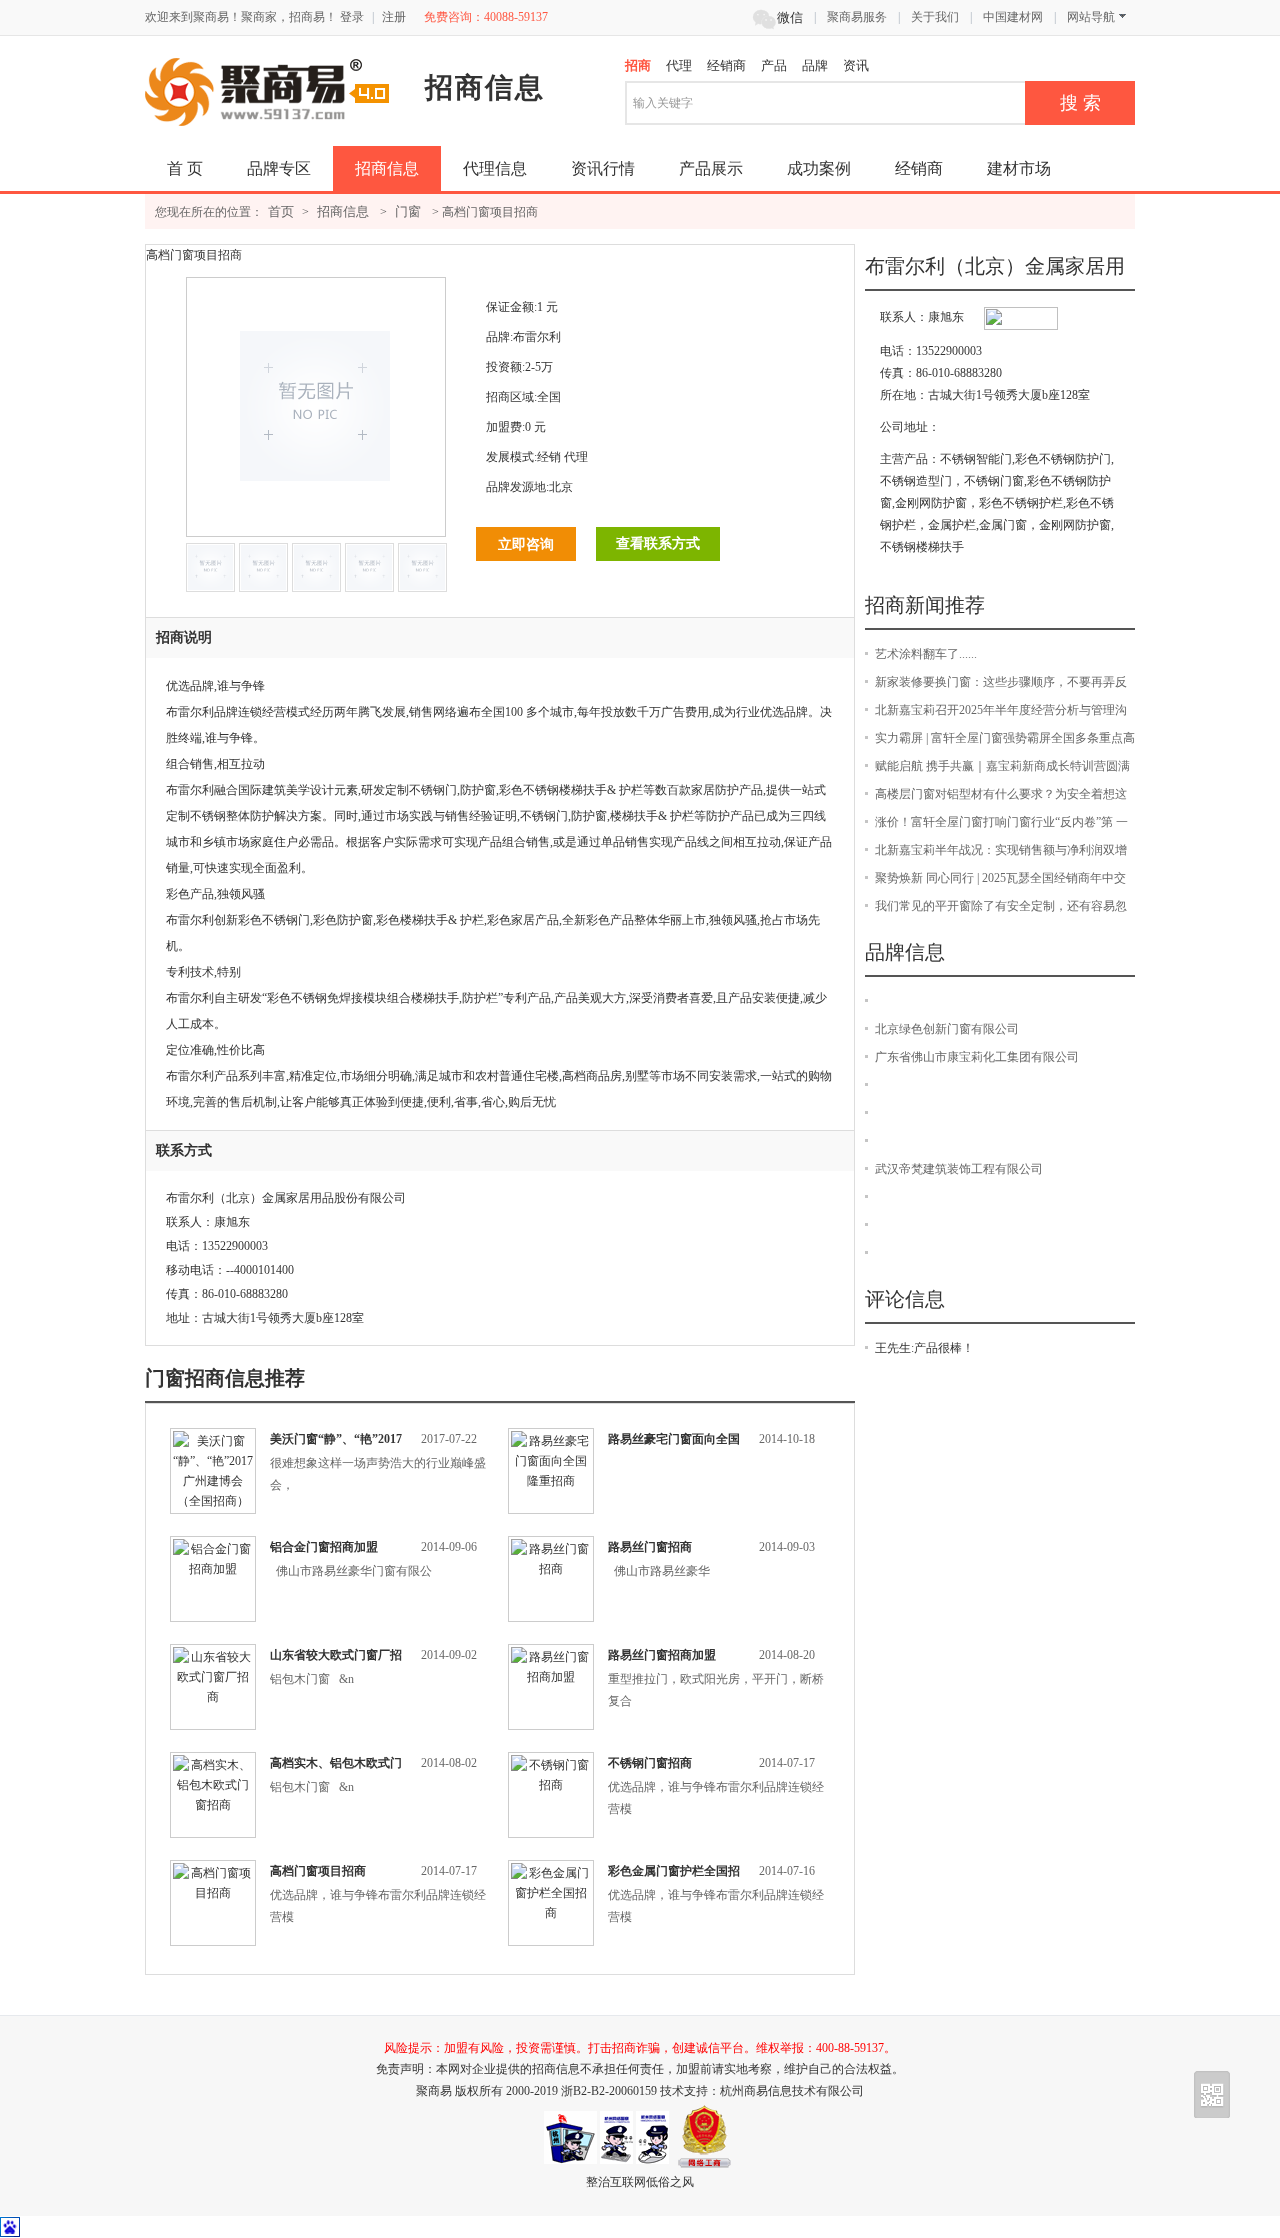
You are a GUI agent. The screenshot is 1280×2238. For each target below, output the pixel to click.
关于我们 (935, 17)
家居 (703, 790)
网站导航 (1091, 17)
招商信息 (387, 168)
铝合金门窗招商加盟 (324, 1547)
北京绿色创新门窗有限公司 (947, 1029)
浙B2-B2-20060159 (610, 2091)
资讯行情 (603, 168)
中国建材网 (1013, 17)
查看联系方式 (658, 543)
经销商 (919, 168)
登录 (352, 17)
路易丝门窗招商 (650, 1547)
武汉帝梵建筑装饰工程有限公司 (959, 1169)
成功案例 (819, 168)
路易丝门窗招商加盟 (662, 1655)
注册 (394, 17)
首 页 (185, 168)
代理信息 (495, 168)
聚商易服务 (857, 17)
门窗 (408, 211)
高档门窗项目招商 (318, 1871)
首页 (281, 211)
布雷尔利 (537, 337)
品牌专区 (279, 168)
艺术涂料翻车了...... (926, 654)
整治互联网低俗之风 (640, 2182)
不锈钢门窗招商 (650, 1763)
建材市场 (1019, 168)
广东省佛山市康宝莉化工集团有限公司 (977, 1057)
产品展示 (711, 168)
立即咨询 (526, 544)
